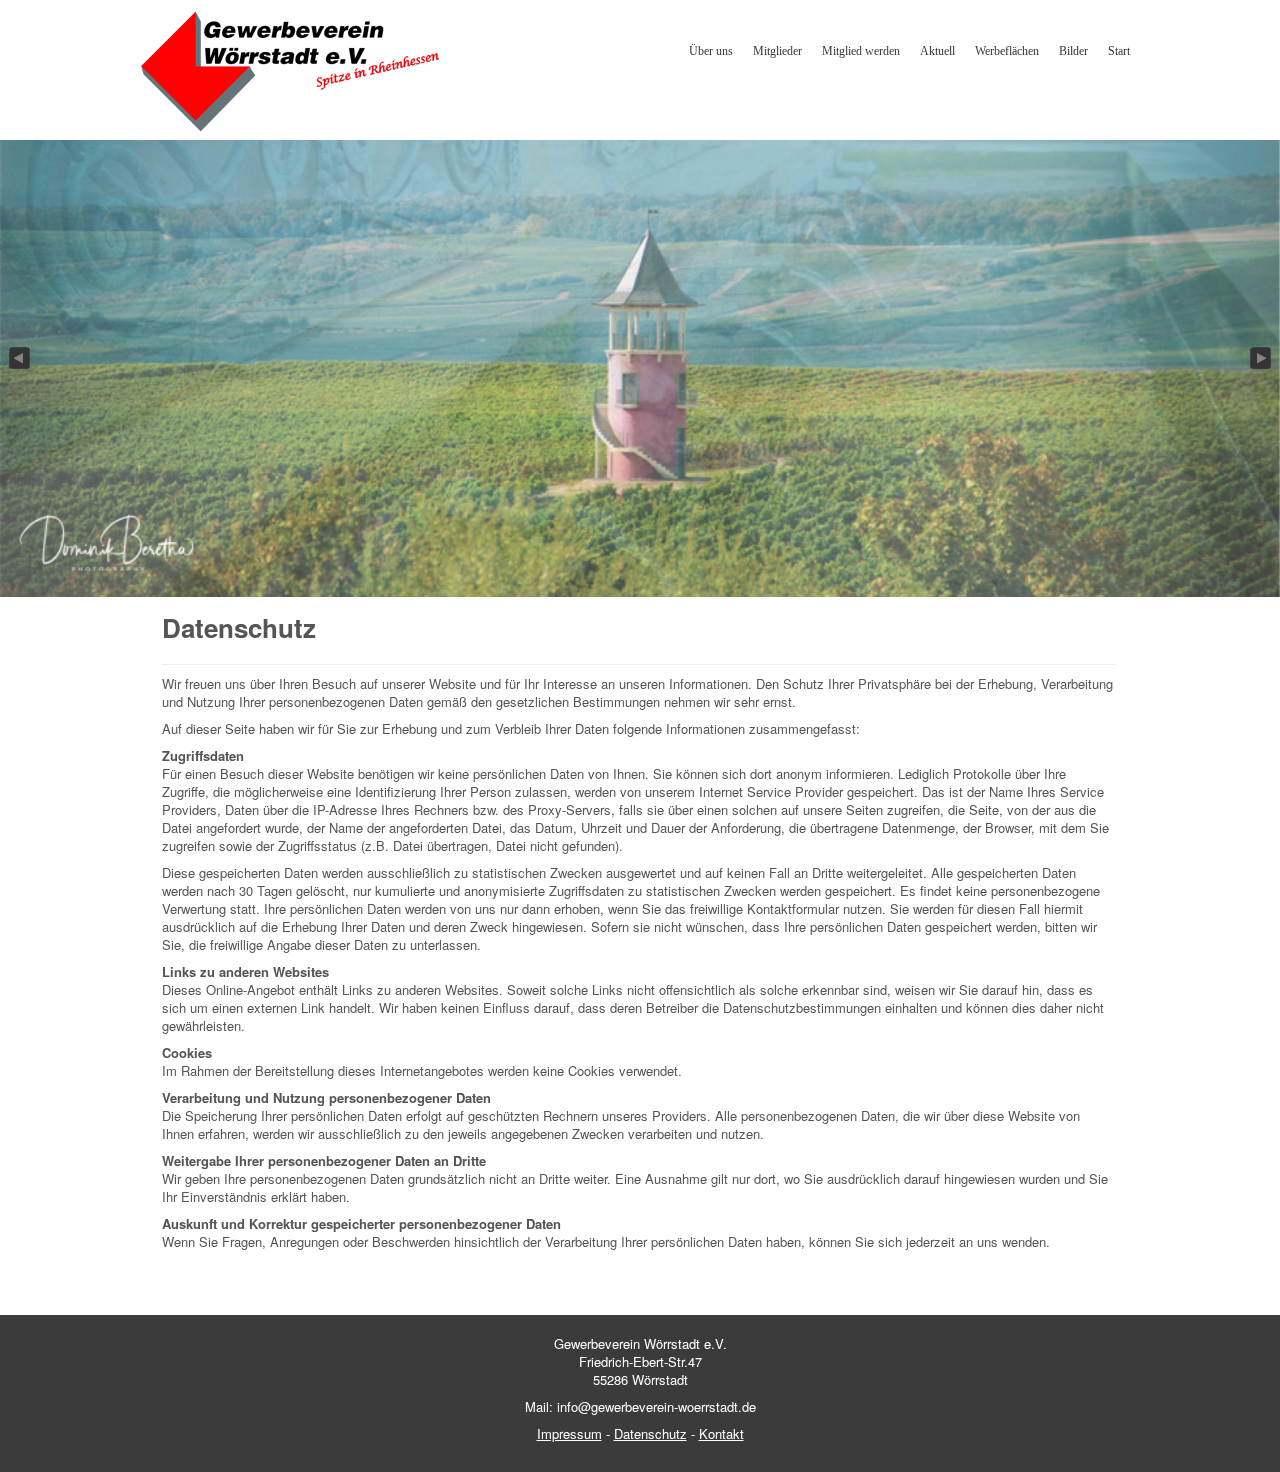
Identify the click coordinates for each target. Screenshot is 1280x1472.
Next (1262, 359)
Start (1119, 51)
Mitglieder (777, 51)
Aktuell (937, 51)
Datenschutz (650, 1433)
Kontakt (721, 1433)
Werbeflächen (1007, 51)
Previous (18, 359)
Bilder (1073, 51)
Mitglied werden (861, 51)
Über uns (711, 51)
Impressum (569, 1433)
